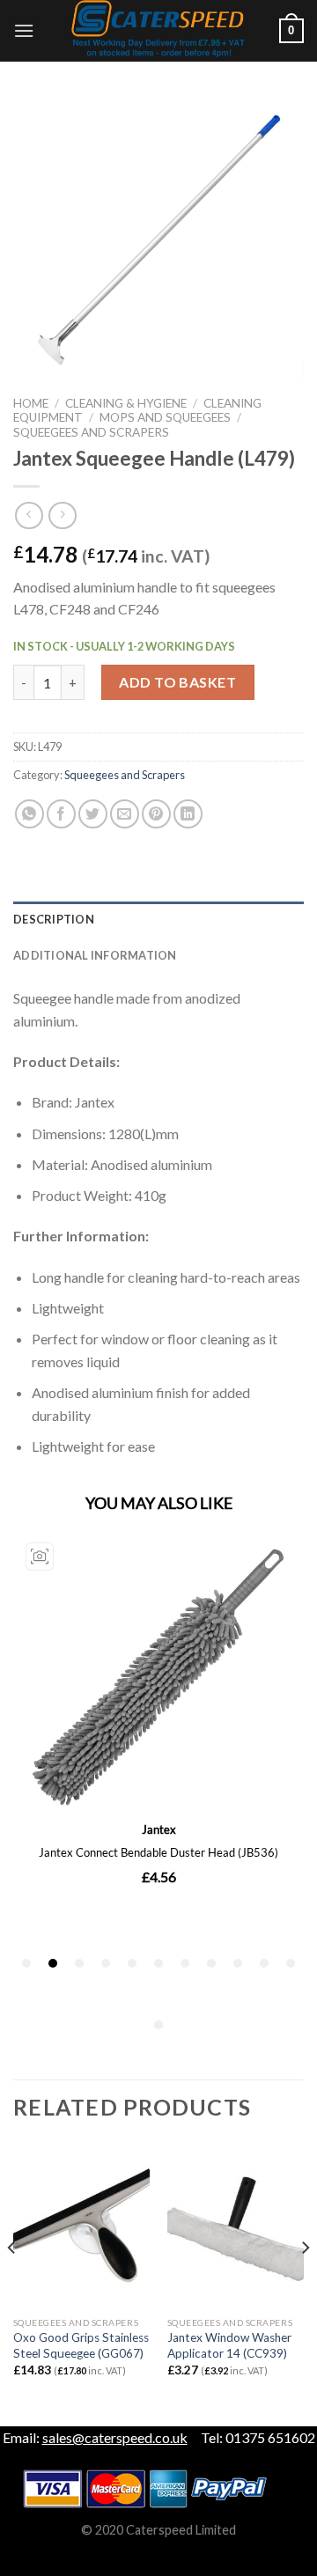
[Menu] (24, 30)
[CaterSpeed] (158, 31)
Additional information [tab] (95, 955)
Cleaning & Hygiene (126, 403)
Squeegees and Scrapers (91, 432)
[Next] (305, 2283)
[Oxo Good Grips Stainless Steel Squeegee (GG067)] (81, 2226)
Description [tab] (54, 919)
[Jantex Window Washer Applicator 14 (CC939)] (236, 2226)
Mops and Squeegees (165, 417)
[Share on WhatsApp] (29, 814)
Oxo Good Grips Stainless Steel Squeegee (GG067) (81, 2345)
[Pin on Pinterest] (156, 814)
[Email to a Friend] (125, 814)
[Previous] (12, 2283)
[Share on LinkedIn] (188, 814)
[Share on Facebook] (61, 814)
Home (31, 403)
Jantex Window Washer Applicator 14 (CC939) (229, 2345)
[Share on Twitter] (93, 814)
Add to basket (177, 682)
